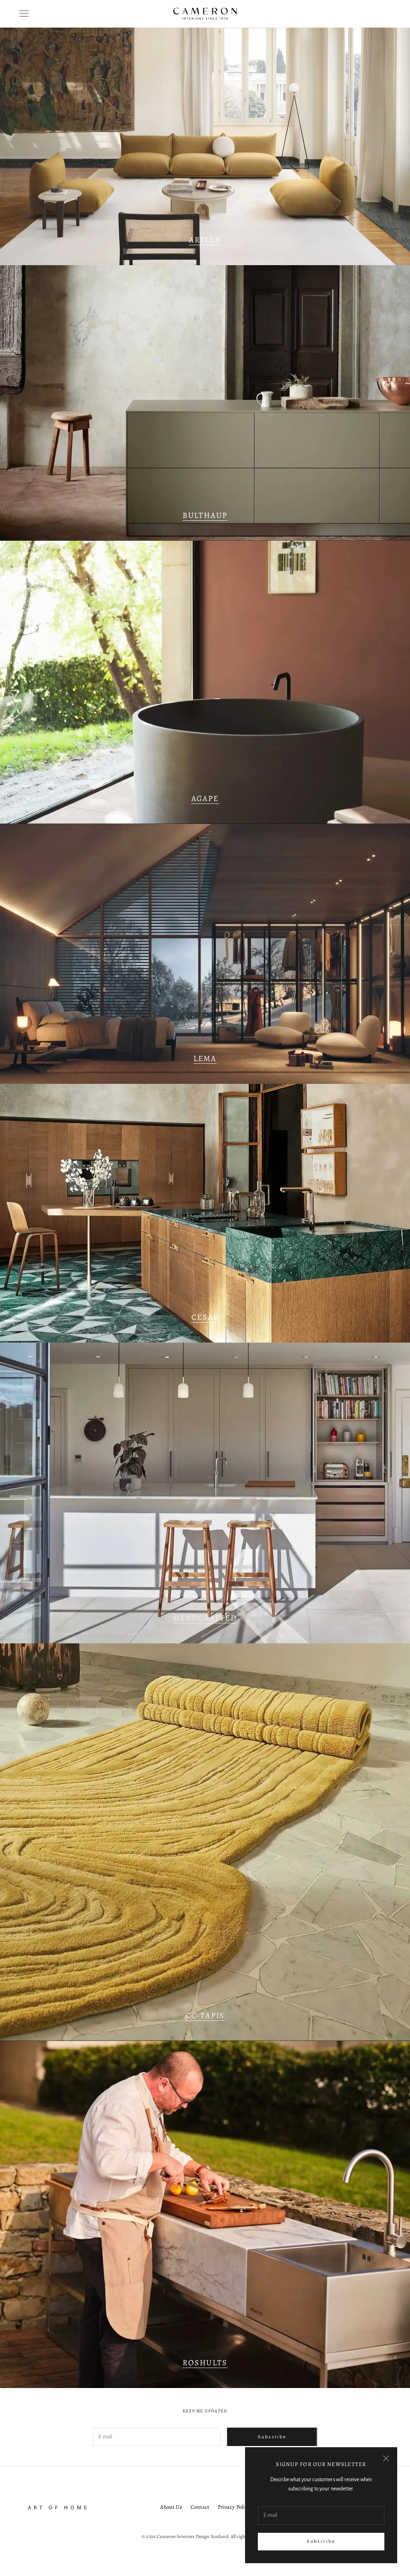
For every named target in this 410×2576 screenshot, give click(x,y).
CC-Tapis (205, 2015)
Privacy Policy (234, 2507)
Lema (205, 1058)
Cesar (205, 1317)
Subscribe (321, 2541)
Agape (205, 798)
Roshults (205, 2363)
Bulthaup (205, 515)
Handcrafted (205, 1618)
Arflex (205, 240)
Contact (200, 2507)
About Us (171, 2507)
